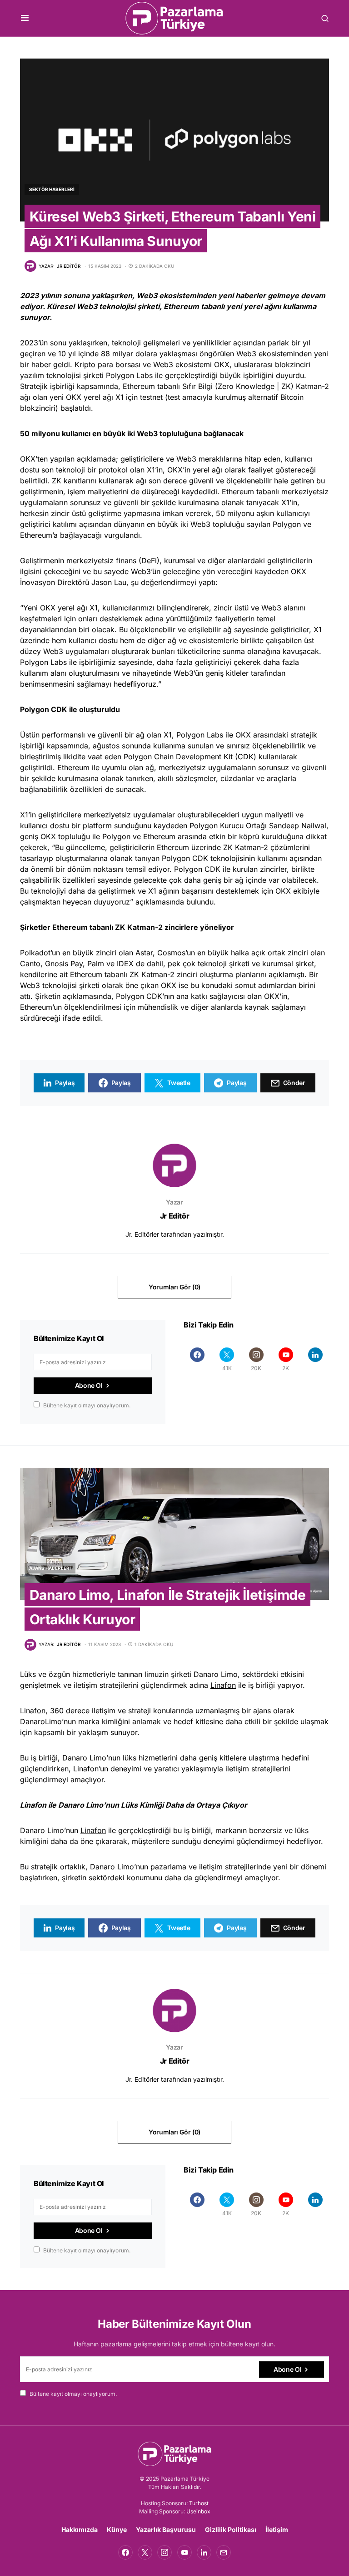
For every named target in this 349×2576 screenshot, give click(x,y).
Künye (117, 2529)
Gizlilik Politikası (231, 2529)
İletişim (277, 2529)
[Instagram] (165, 2552)
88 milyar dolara (129, 354)
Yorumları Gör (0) (174, 1287)
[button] (25, 18)
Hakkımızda (80, 2529)
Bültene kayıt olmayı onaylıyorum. (87, 1405)
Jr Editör (174, 1216)
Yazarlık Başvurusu (166, 2529)
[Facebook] (197, 1359)
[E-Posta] (224, 2552)
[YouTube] (184, 2552)
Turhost (199, 2503)
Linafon (223, 1685)
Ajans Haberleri (50, 1568)
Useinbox (198, 2511)
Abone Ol (89, 1385)
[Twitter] (145, 2552)
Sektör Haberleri (52, 189)
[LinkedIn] (315, 1359)
